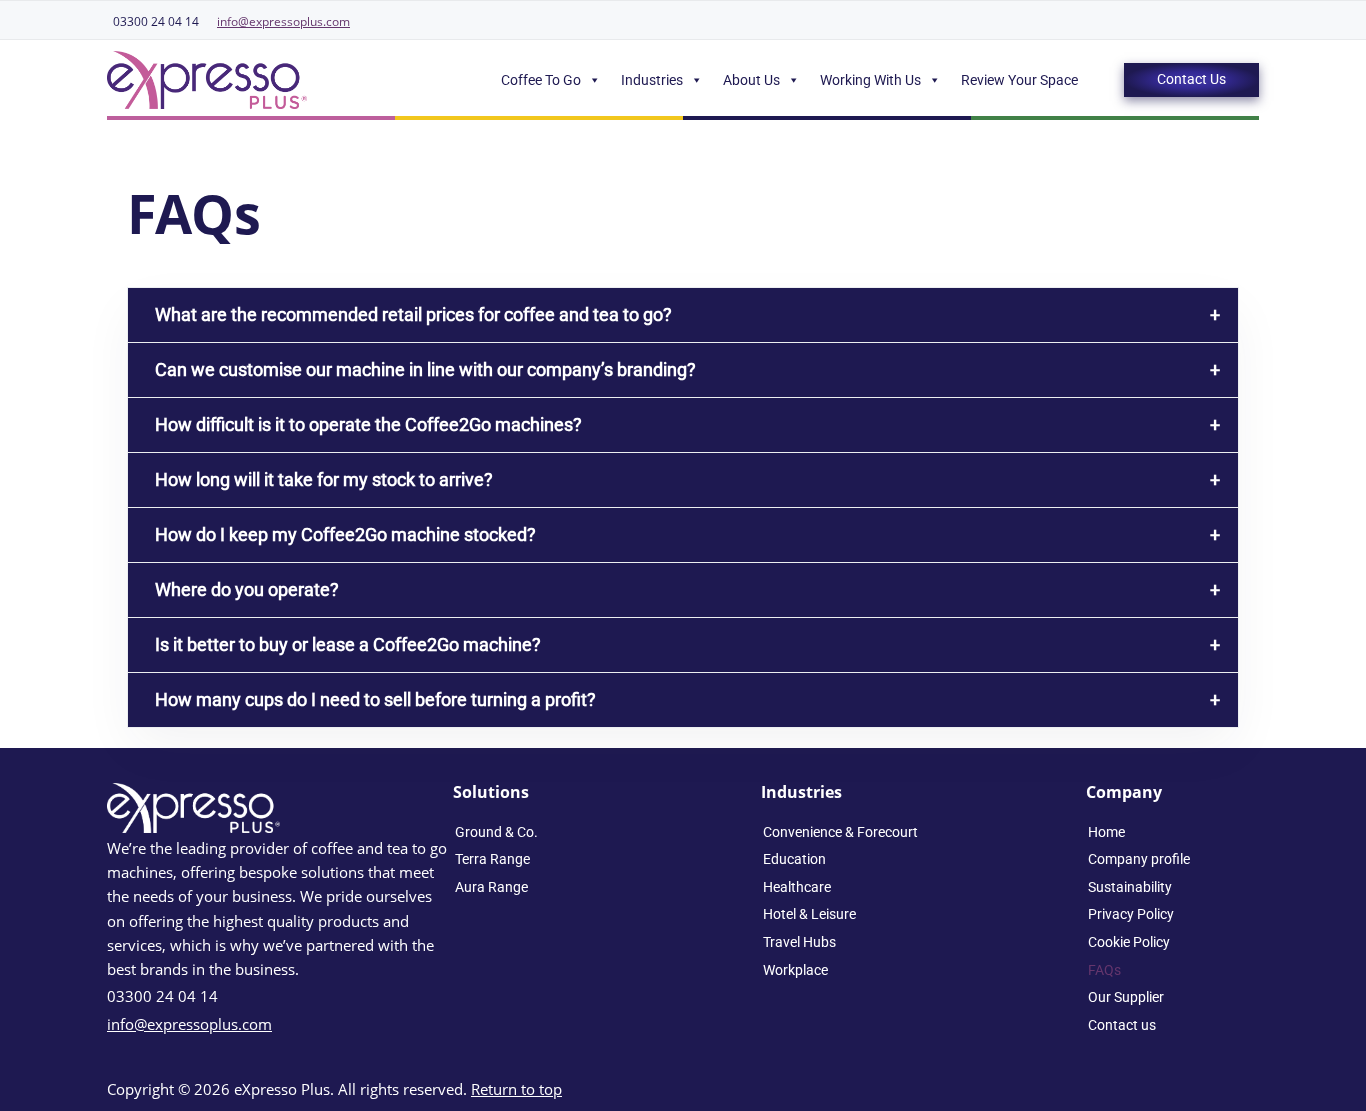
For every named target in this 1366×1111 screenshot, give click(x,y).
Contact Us (1191, 79)
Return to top (516, 1089)
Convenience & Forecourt (840, 832)
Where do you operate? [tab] (247, 589)
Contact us (1122, 1025)
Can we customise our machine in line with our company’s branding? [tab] (425, 369)
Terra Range (492, 859)
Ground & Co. (496, 832)
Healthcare (797, 887)
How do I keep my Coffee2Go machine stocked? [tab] (345, 534)
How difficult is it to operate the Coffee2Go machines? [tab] (368, 424)
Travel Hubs (799, 942)
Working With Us (870, 80)
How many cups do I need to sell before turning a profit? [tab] (375, 699)
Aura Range (491, 887)
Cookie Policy (1129, 942)
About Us (751, 80)
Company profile (1139, 859)
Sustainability (1130, 887)
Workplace (795, 970)
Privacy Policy (1131, 914)
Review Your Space (1019, 80)
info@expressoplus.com (283, 21)
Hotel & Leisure (809, 914)
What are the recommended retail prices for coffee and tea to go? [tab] (413, 314)
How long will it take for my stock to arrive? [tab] (324, 479)
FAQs (1104, 970)
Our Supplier (1126, 997)
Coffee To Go (541, 80)
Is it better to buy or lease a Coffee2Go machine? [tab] (348, 644)
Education (794, 859)
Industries (652, 80)
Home (1106, 832)
